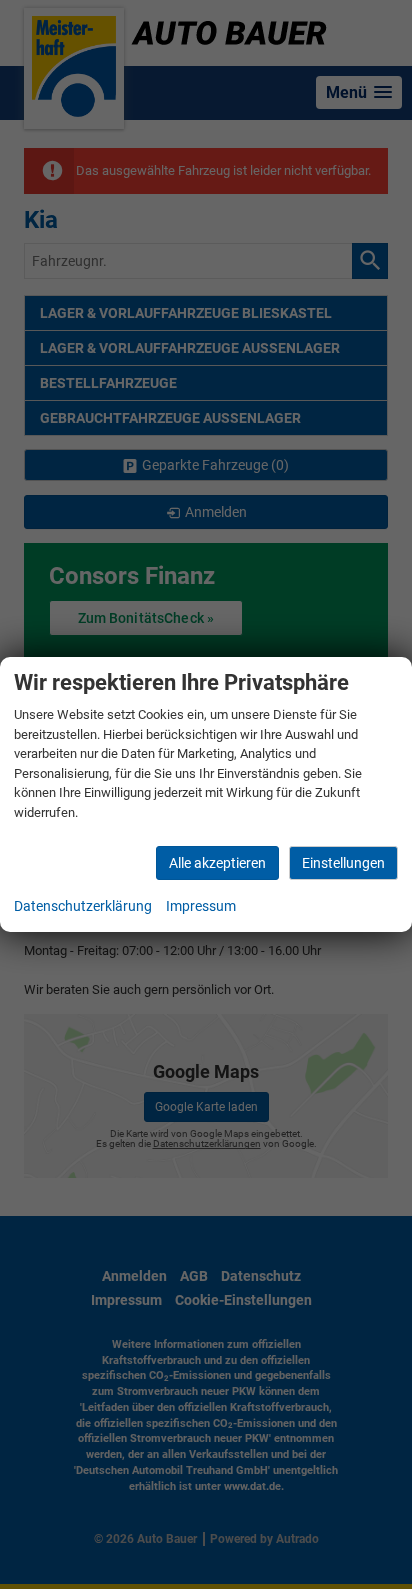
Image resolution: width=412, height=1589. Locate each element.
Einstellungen (343, 863)
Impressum (201, 906)
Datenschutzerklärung (83, 906)
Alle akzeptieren (217, 863)
